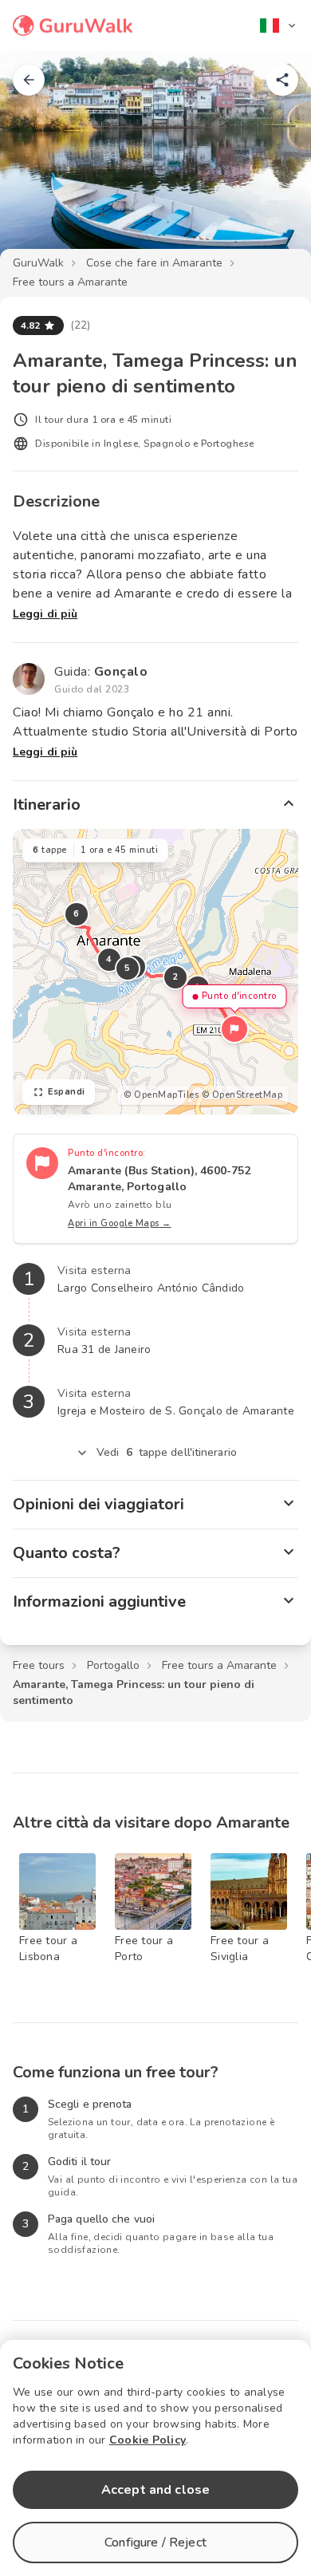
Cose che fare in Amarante (154, 263)
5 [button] (128, 968)
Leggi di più (45, 614)
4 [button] (109, 959)
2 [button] (175, 977)
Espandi (67, 1092)
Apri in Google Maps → (120, 1223)
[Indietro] (29, 80)
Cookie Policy (148, 2440)
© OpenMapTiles (161, 1095)
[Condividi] (282, 80)
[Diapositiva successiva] (273, 163)
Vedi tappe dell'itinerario (167, 1452)
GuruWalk (38, 263)
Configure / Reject (155, 2542)
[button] (234, 1029)
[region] (155, 972)
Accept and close (155, 2490)
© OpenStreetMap (242, 1095)
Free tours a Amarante (70, 282)
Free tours (39, 1665)
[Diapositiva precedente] (38, 163)
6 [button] (77, 914)
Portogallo (113, 1665)
